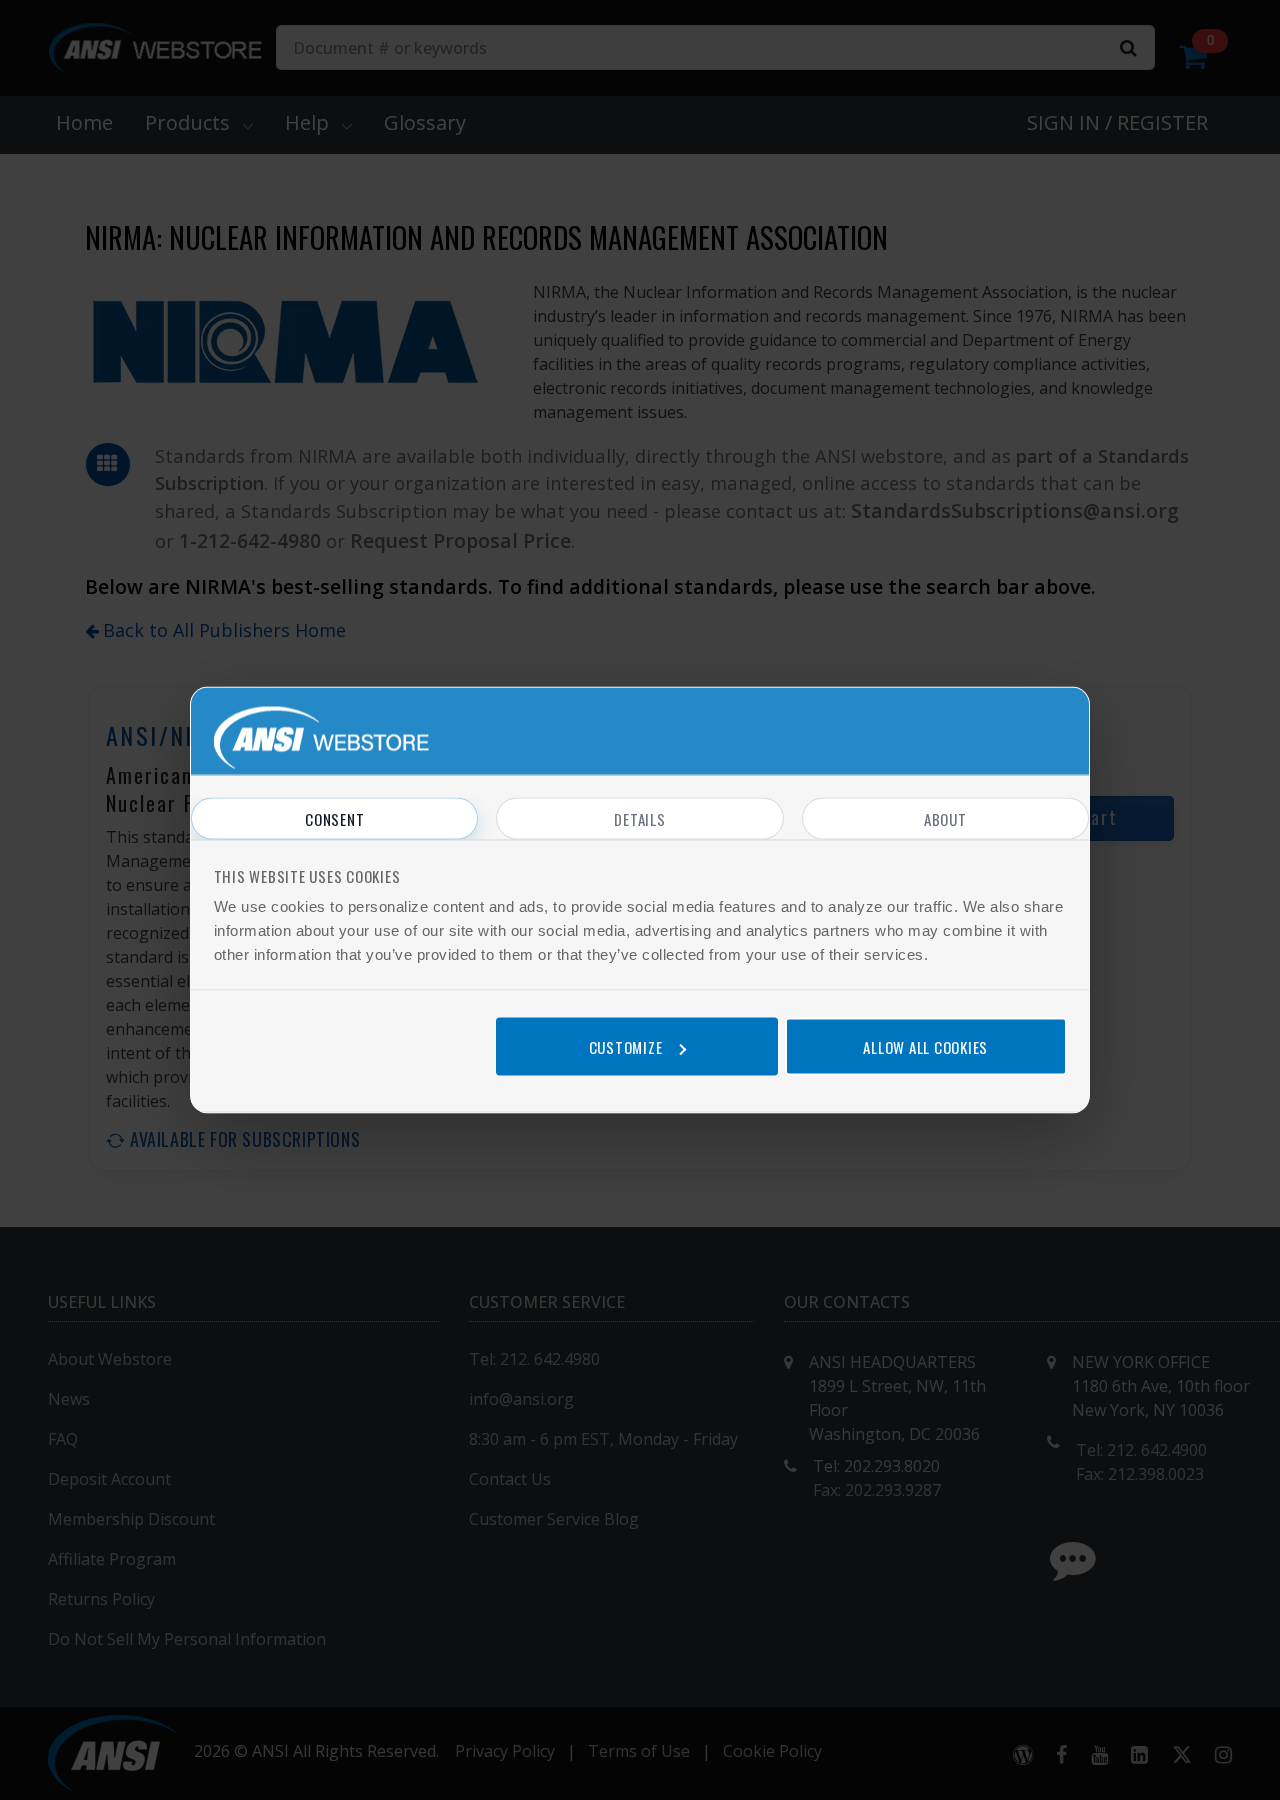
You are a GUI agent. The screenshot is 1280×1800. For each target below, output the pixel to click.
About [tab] (945, 819)
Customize (626, 1046)
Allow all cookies (925, 1046)
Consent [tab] (334, 819)
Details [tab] (639, 819)
